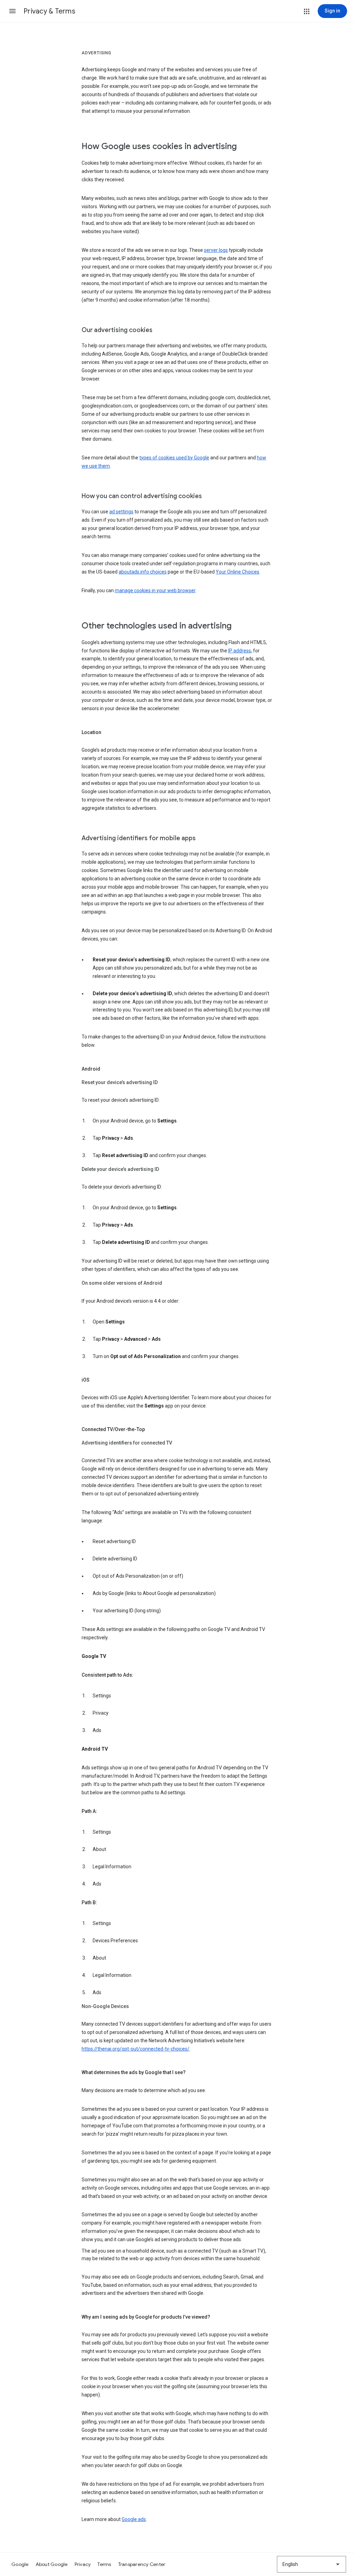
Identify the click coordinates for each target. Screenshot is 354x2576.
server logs (216, 250)
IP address (240, 651)
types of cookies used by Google (174, 458)
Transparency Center (142, 2564)
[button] (12, 11)
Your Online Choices (237, 572)
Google (20, 2564)
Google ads (134, 2519)
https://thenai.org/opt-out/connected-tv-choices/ (136, 2049)
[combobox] (311, 2564)
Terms (104, 2564)
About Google (52, 2564)
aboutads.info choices (143, 572)
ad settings (121, 512)
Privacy (83, 2564)
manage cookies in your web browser (155, 590)
